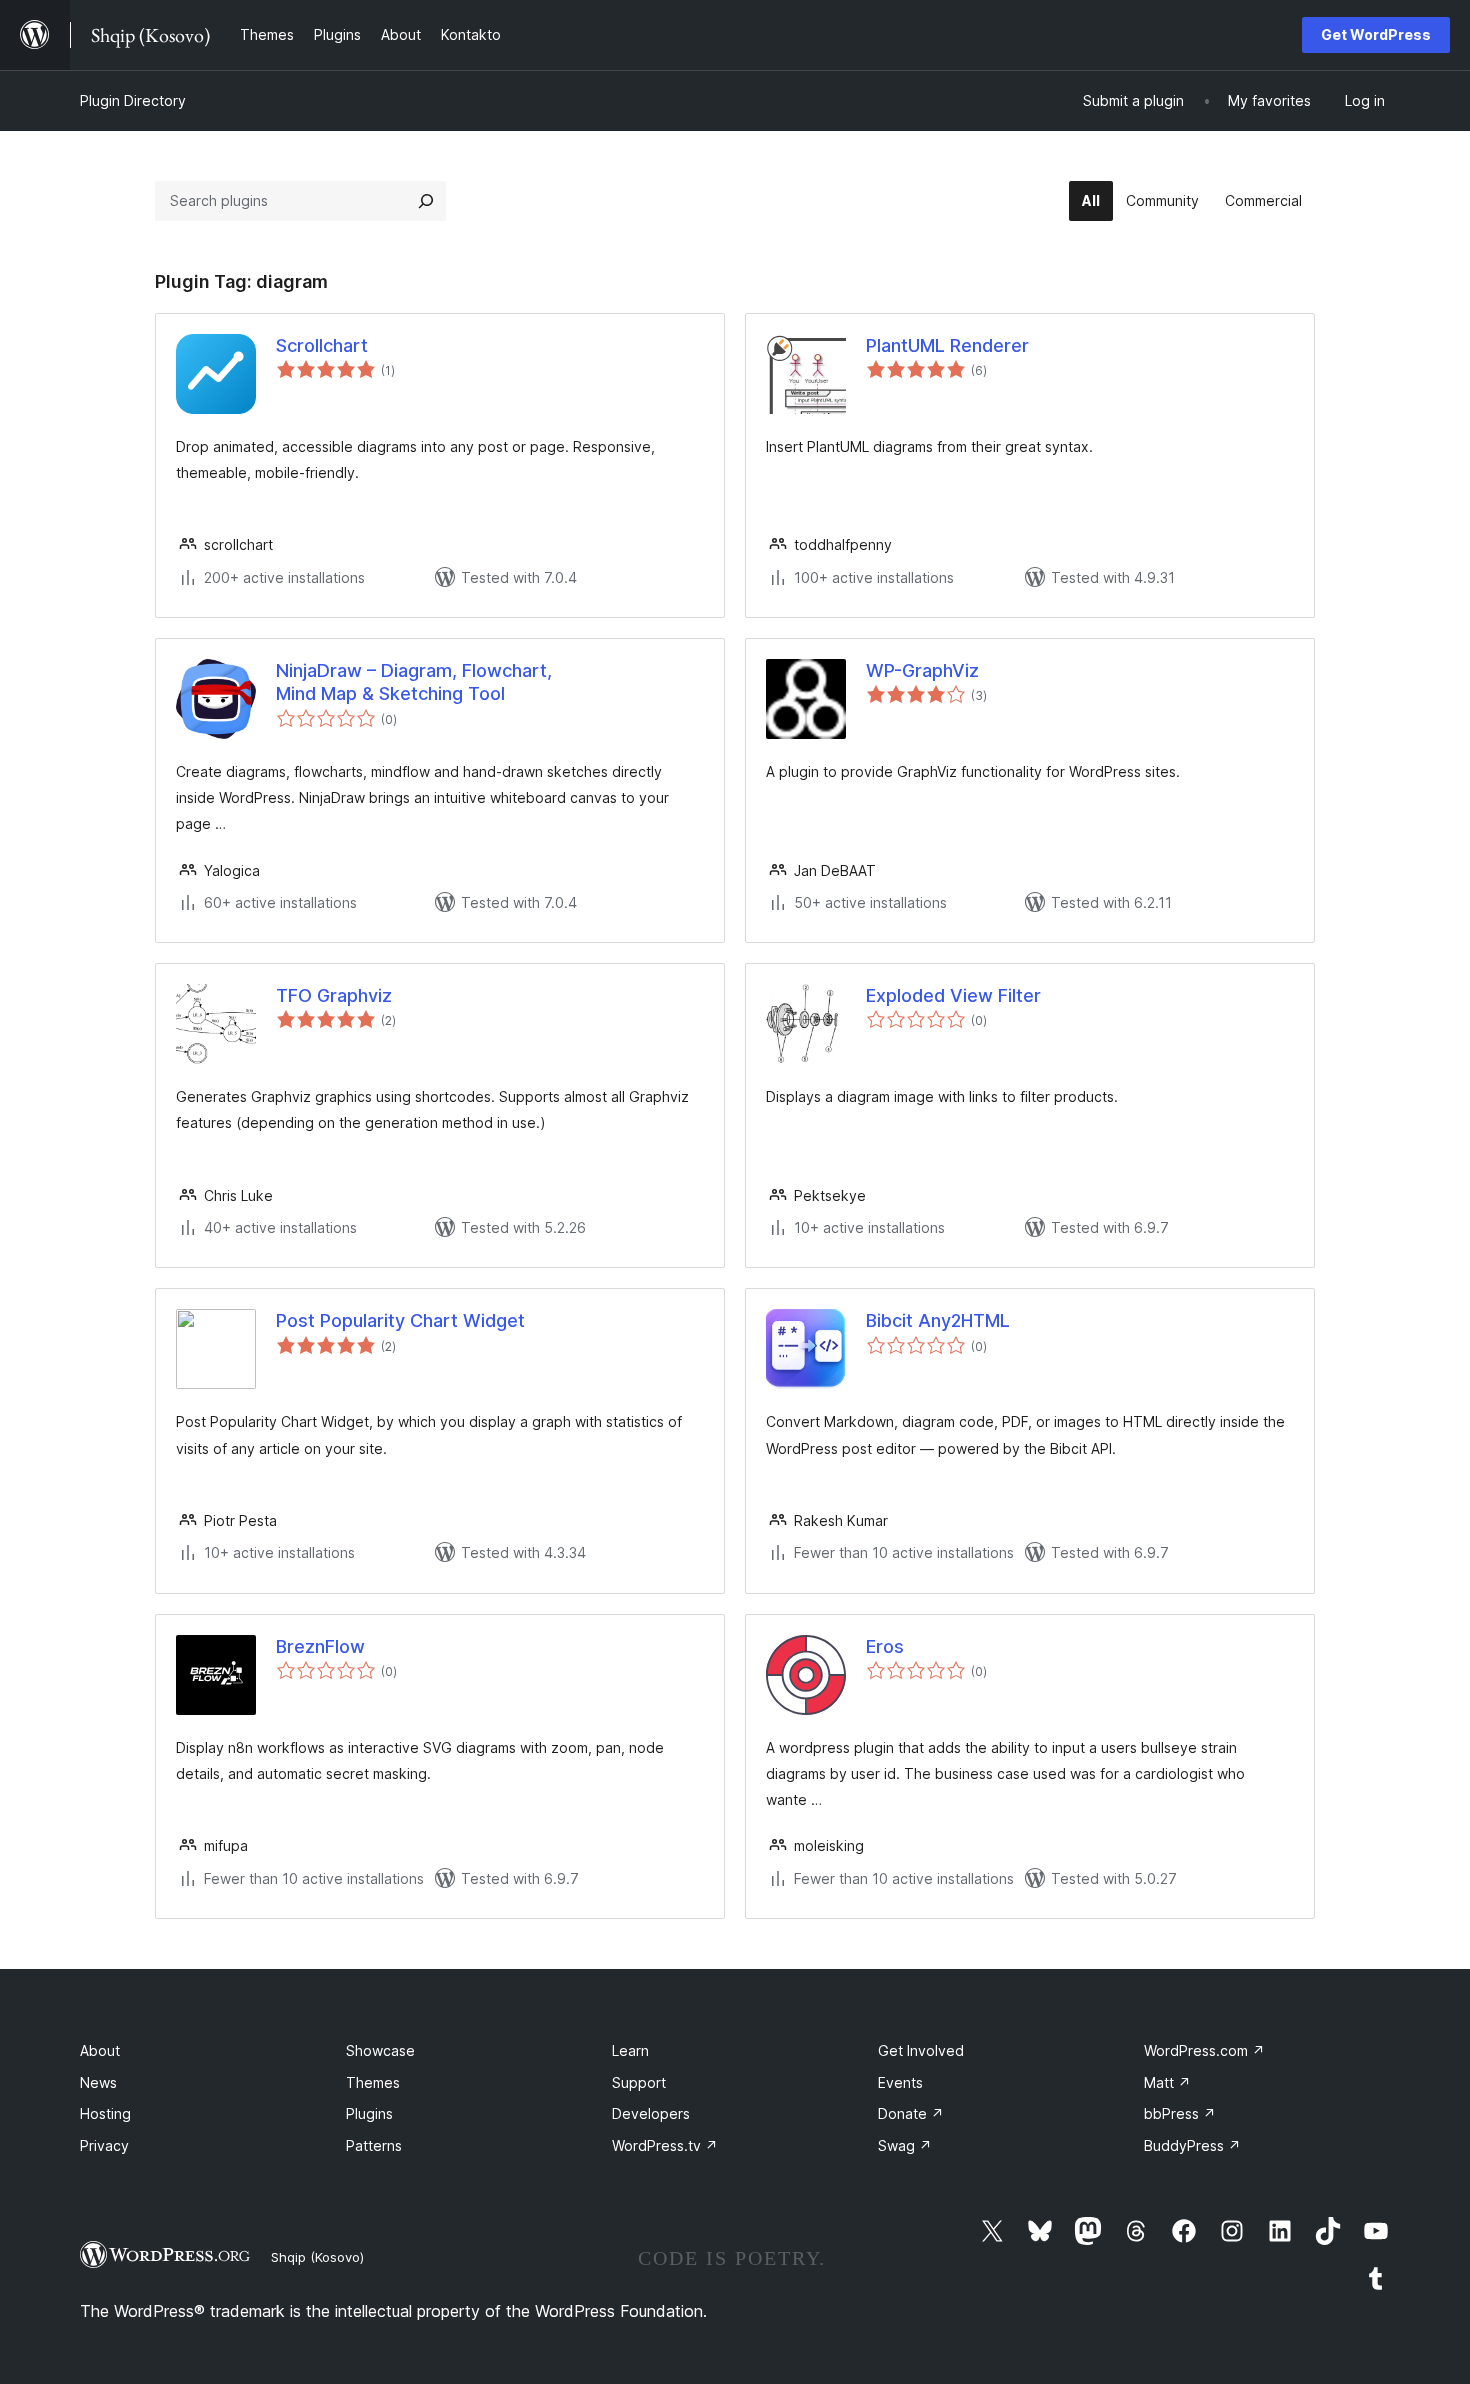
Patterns (374, 2145)
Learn (630, 2050)
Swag (905, 2145)
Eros (885, 1646)
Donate (911, 2113)
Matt (1167, 2082)
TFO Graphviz (334, 995)
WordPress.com (1204, 2050)
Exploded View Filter (953, 995)
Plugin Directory (133, 100)
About (100, 2050)
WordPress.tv (665, 2145)
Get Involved (921, 2050)
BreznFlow (320, 1646)
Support (639, 2082)
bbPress (1180, 2113)
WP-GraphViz (922, 670)
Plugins (369, 2113)
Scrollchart (322, 345)
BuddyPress (1192, 2145)
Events (900, 2082)
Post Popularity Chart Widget (400, 1320)
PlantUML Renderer (947, 345)
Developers (651, 2113)
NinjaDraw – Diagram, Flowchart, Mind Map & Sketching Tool (414, 682)
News (98, 2082)
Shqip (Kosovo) (317, 2257)
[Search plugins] (426, 201)
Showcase (380, 2050)
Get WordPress (1376, 34)
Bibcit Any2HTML (938, 1320)
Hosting (105, 2113)
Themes (373, 2082)
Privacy (104, 2145)
